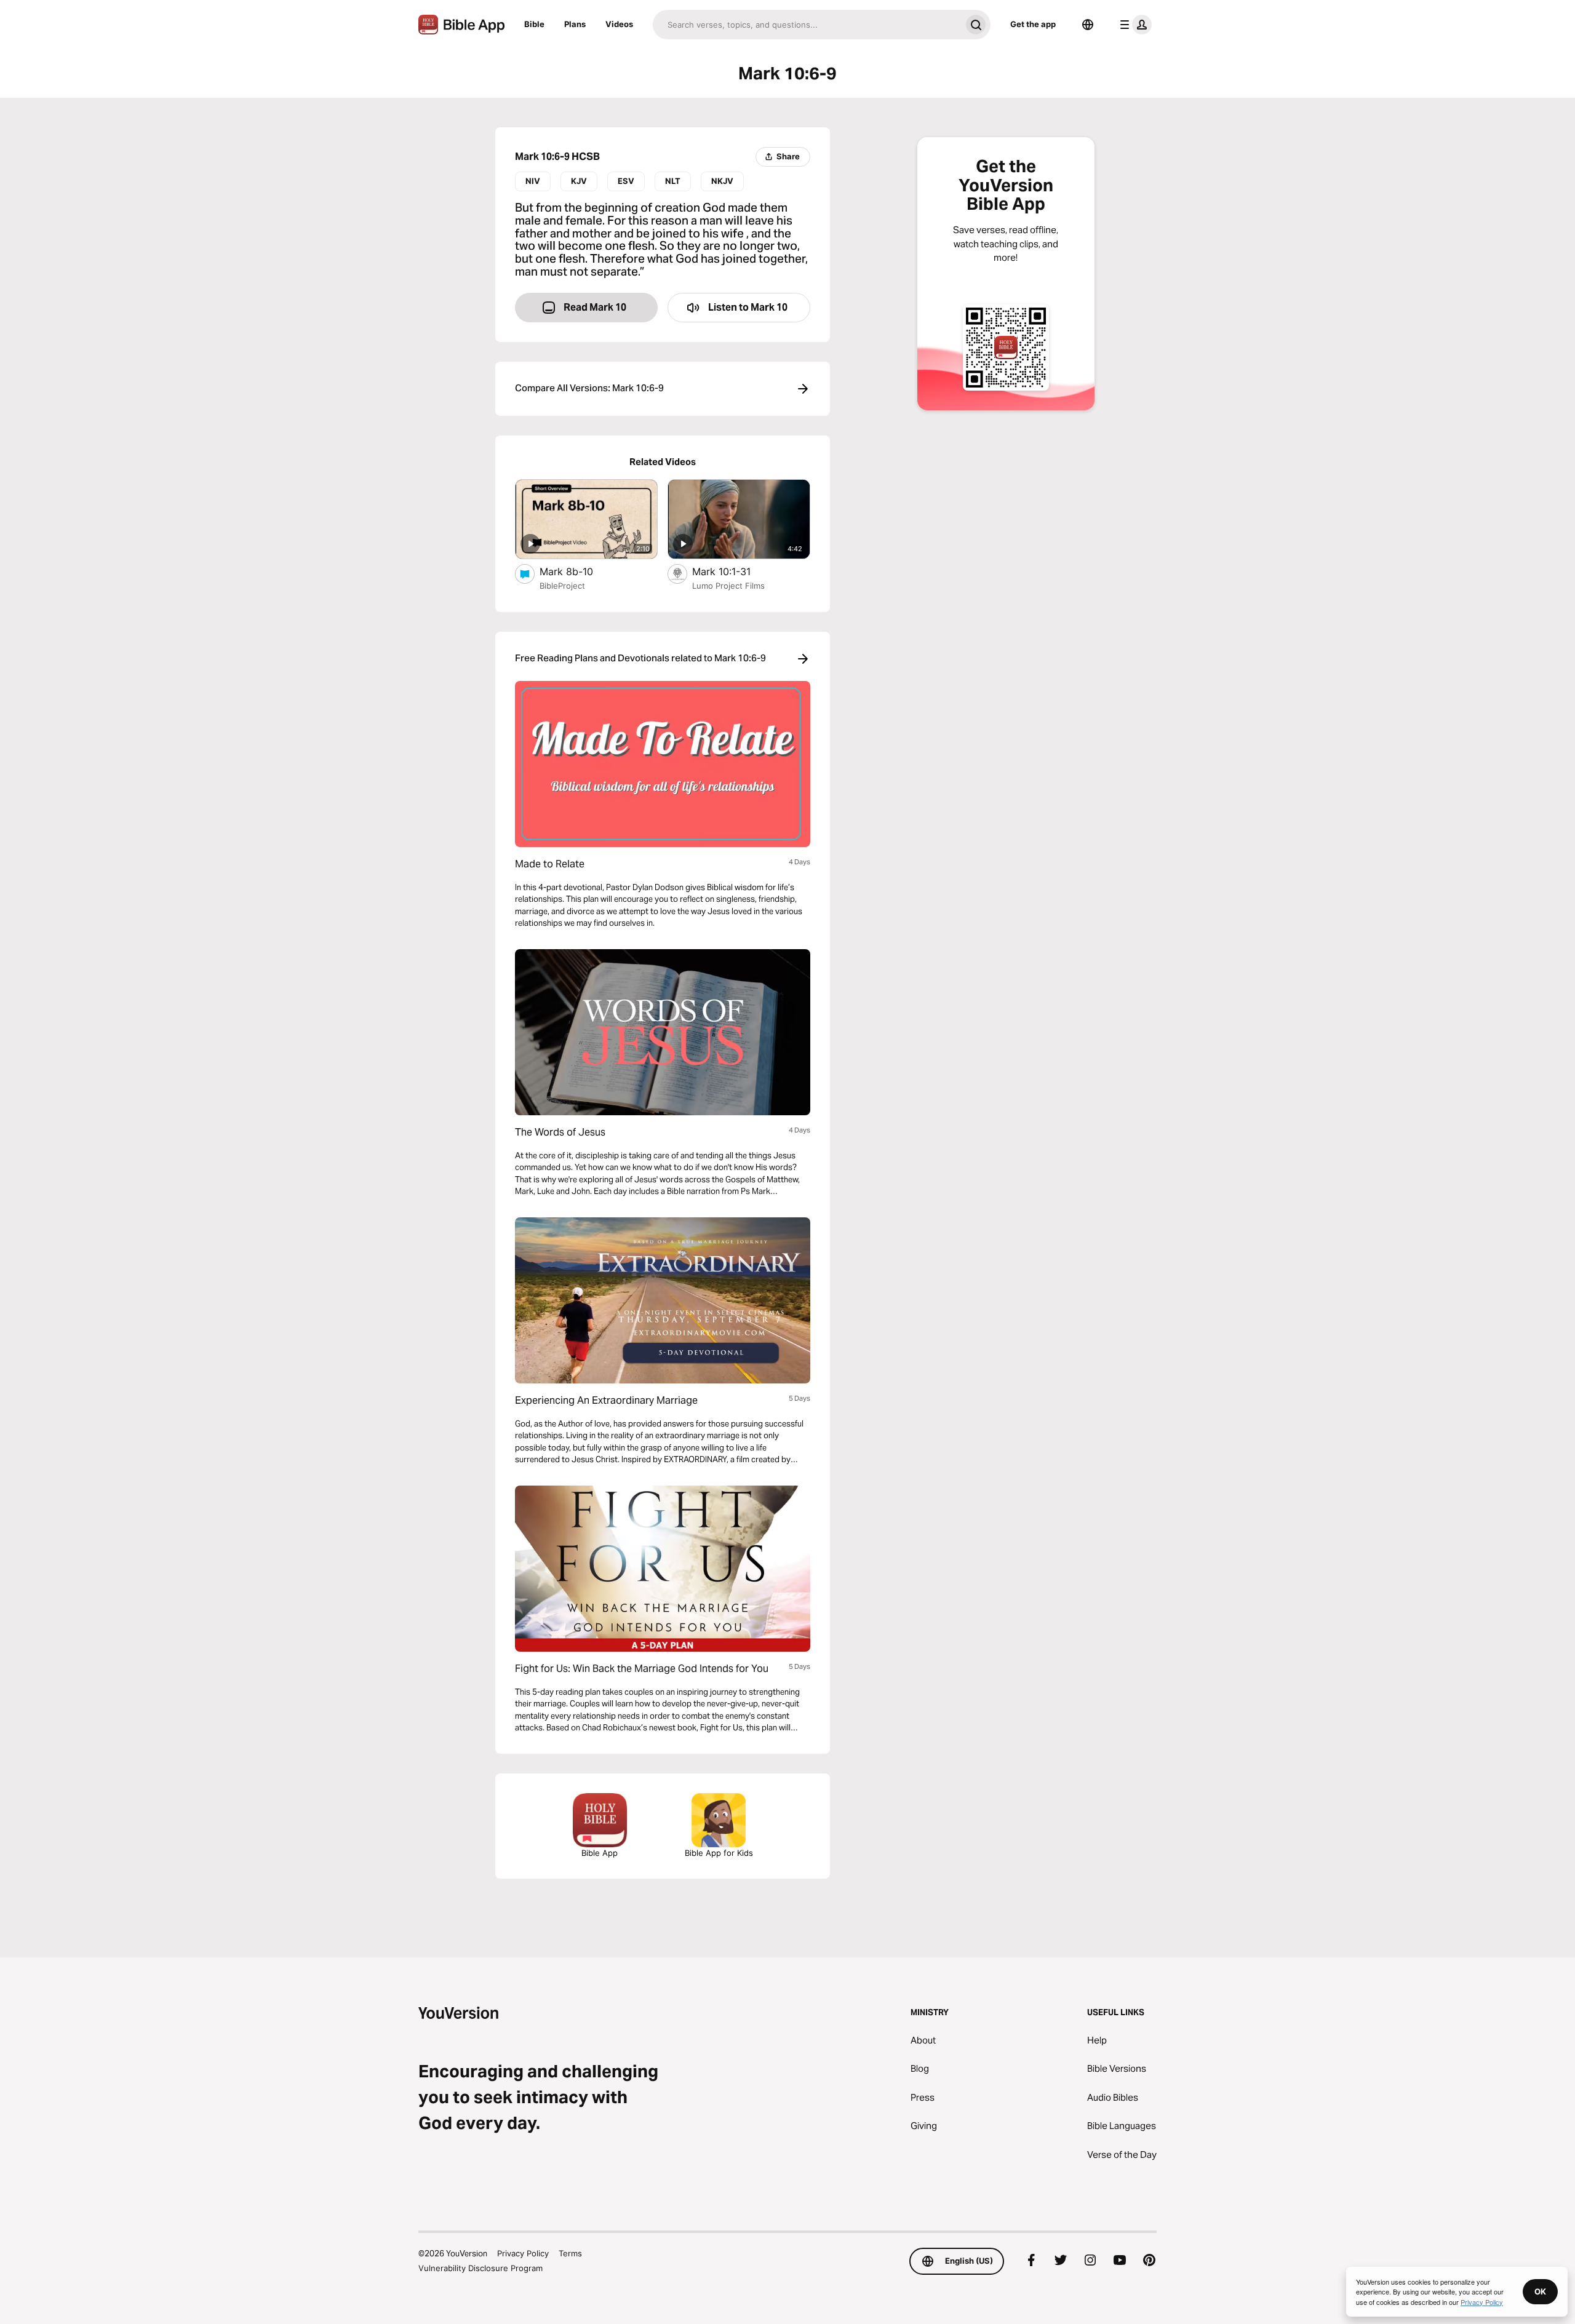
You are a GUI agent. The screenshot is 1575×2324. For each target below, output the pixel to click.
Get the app (1033, 24)
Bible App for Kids (719, 1853)
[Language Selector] (1088, 25)
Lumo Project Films (728, 586)
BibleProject (562, 586)
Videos (619, 24)
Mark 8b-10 (578, 571)
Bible (534, 24)
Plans (575, 24)
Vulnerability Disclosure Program (480, 2268)
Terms (570, 2253)
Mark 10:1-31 (734, 571)
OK (1540, 2291)
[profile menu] (1133, 25)
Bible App (600, 1853)
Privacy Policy (523, 2253)
